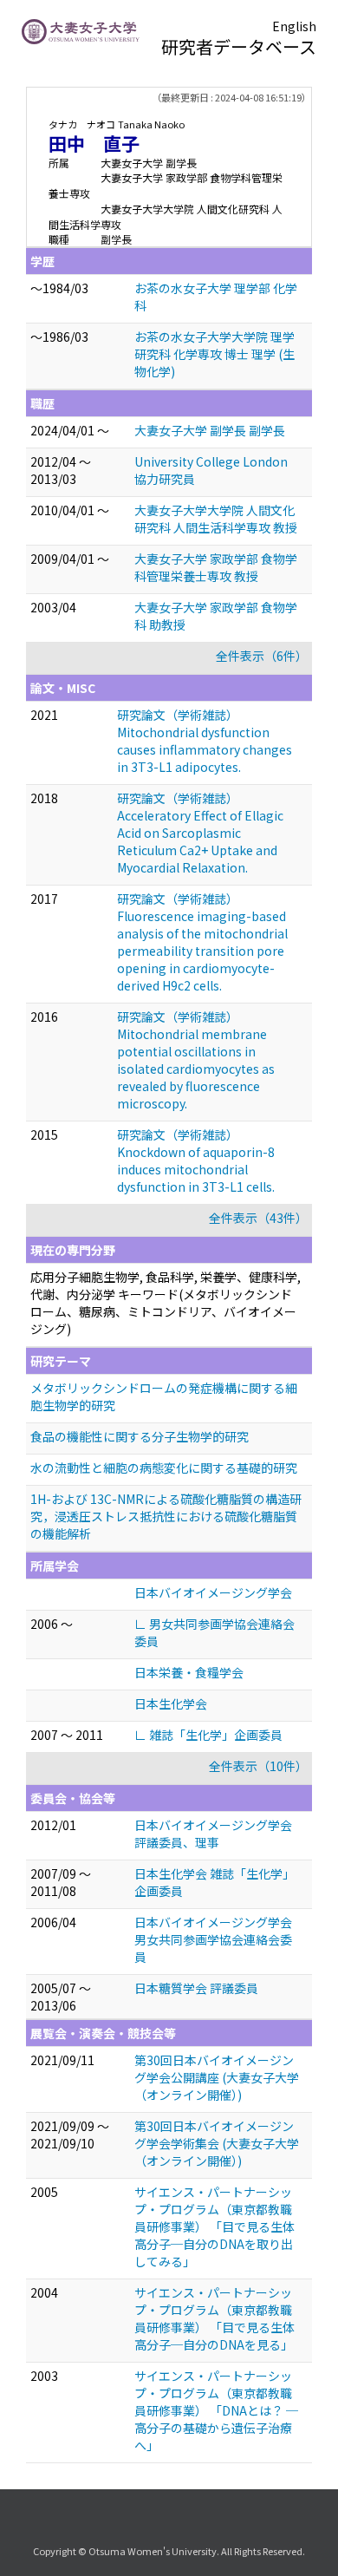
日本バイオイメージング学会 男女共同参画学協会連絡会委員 (213, 1939)
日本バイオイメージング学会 (213, 1592)
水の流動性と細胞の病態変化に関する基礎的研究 (164, 1468)
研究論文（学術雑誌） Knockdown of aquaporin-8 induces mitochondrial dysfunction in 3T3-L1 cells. (196, 1161)
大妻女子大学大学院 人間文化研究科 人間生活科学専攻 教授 (216, 519)
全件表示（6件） (262, 656)
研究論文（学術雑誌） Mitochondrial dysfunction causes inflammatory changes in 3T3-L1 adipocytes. (205, 741)
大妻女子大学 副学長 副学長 (210, 430)
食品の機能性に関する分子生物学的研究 (140, 1436)
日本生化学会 (171, 1703)
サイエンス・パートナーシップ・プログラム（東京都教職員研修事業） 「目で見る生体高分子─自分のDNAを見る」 (214, 2318)
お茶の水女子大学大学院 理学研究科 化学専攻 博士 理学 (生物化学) (214, 354)
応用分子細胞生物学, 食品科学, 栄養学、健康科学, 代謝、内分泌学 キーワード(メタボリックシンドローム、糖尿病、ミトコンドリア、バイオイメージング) (166, 1303)
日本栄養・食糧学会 (189, 1672)
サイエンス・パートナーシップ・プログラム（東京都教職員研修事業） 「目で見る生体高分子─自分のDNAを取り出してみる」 (214, 2226)
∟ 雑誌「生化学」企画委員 (208, 1735)
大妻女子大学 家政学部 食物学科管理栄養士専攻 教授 (216, 567)
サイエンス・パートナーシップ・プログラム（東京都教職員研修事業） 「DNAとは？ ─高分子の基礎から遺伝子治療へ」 (216, 2410)
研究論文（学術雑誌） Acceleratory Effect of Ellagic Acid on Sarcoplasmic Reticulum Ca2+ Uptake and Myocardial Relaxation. (200, 833)
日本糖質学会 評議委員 (196, 1988)
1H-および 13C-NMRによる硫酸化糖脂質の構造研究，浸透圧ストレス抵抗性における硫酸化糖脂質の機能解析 (166, 1516)
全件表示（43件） (258, 1218)
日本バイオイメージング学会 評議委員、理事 (213, 1834)
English (294, 26)
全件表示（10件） (258, 1766)
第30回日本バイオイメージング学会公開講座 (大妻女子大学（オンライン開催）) (217, 2077)
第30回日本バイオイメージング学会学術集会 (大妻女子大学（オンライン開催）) (217, 2143)
